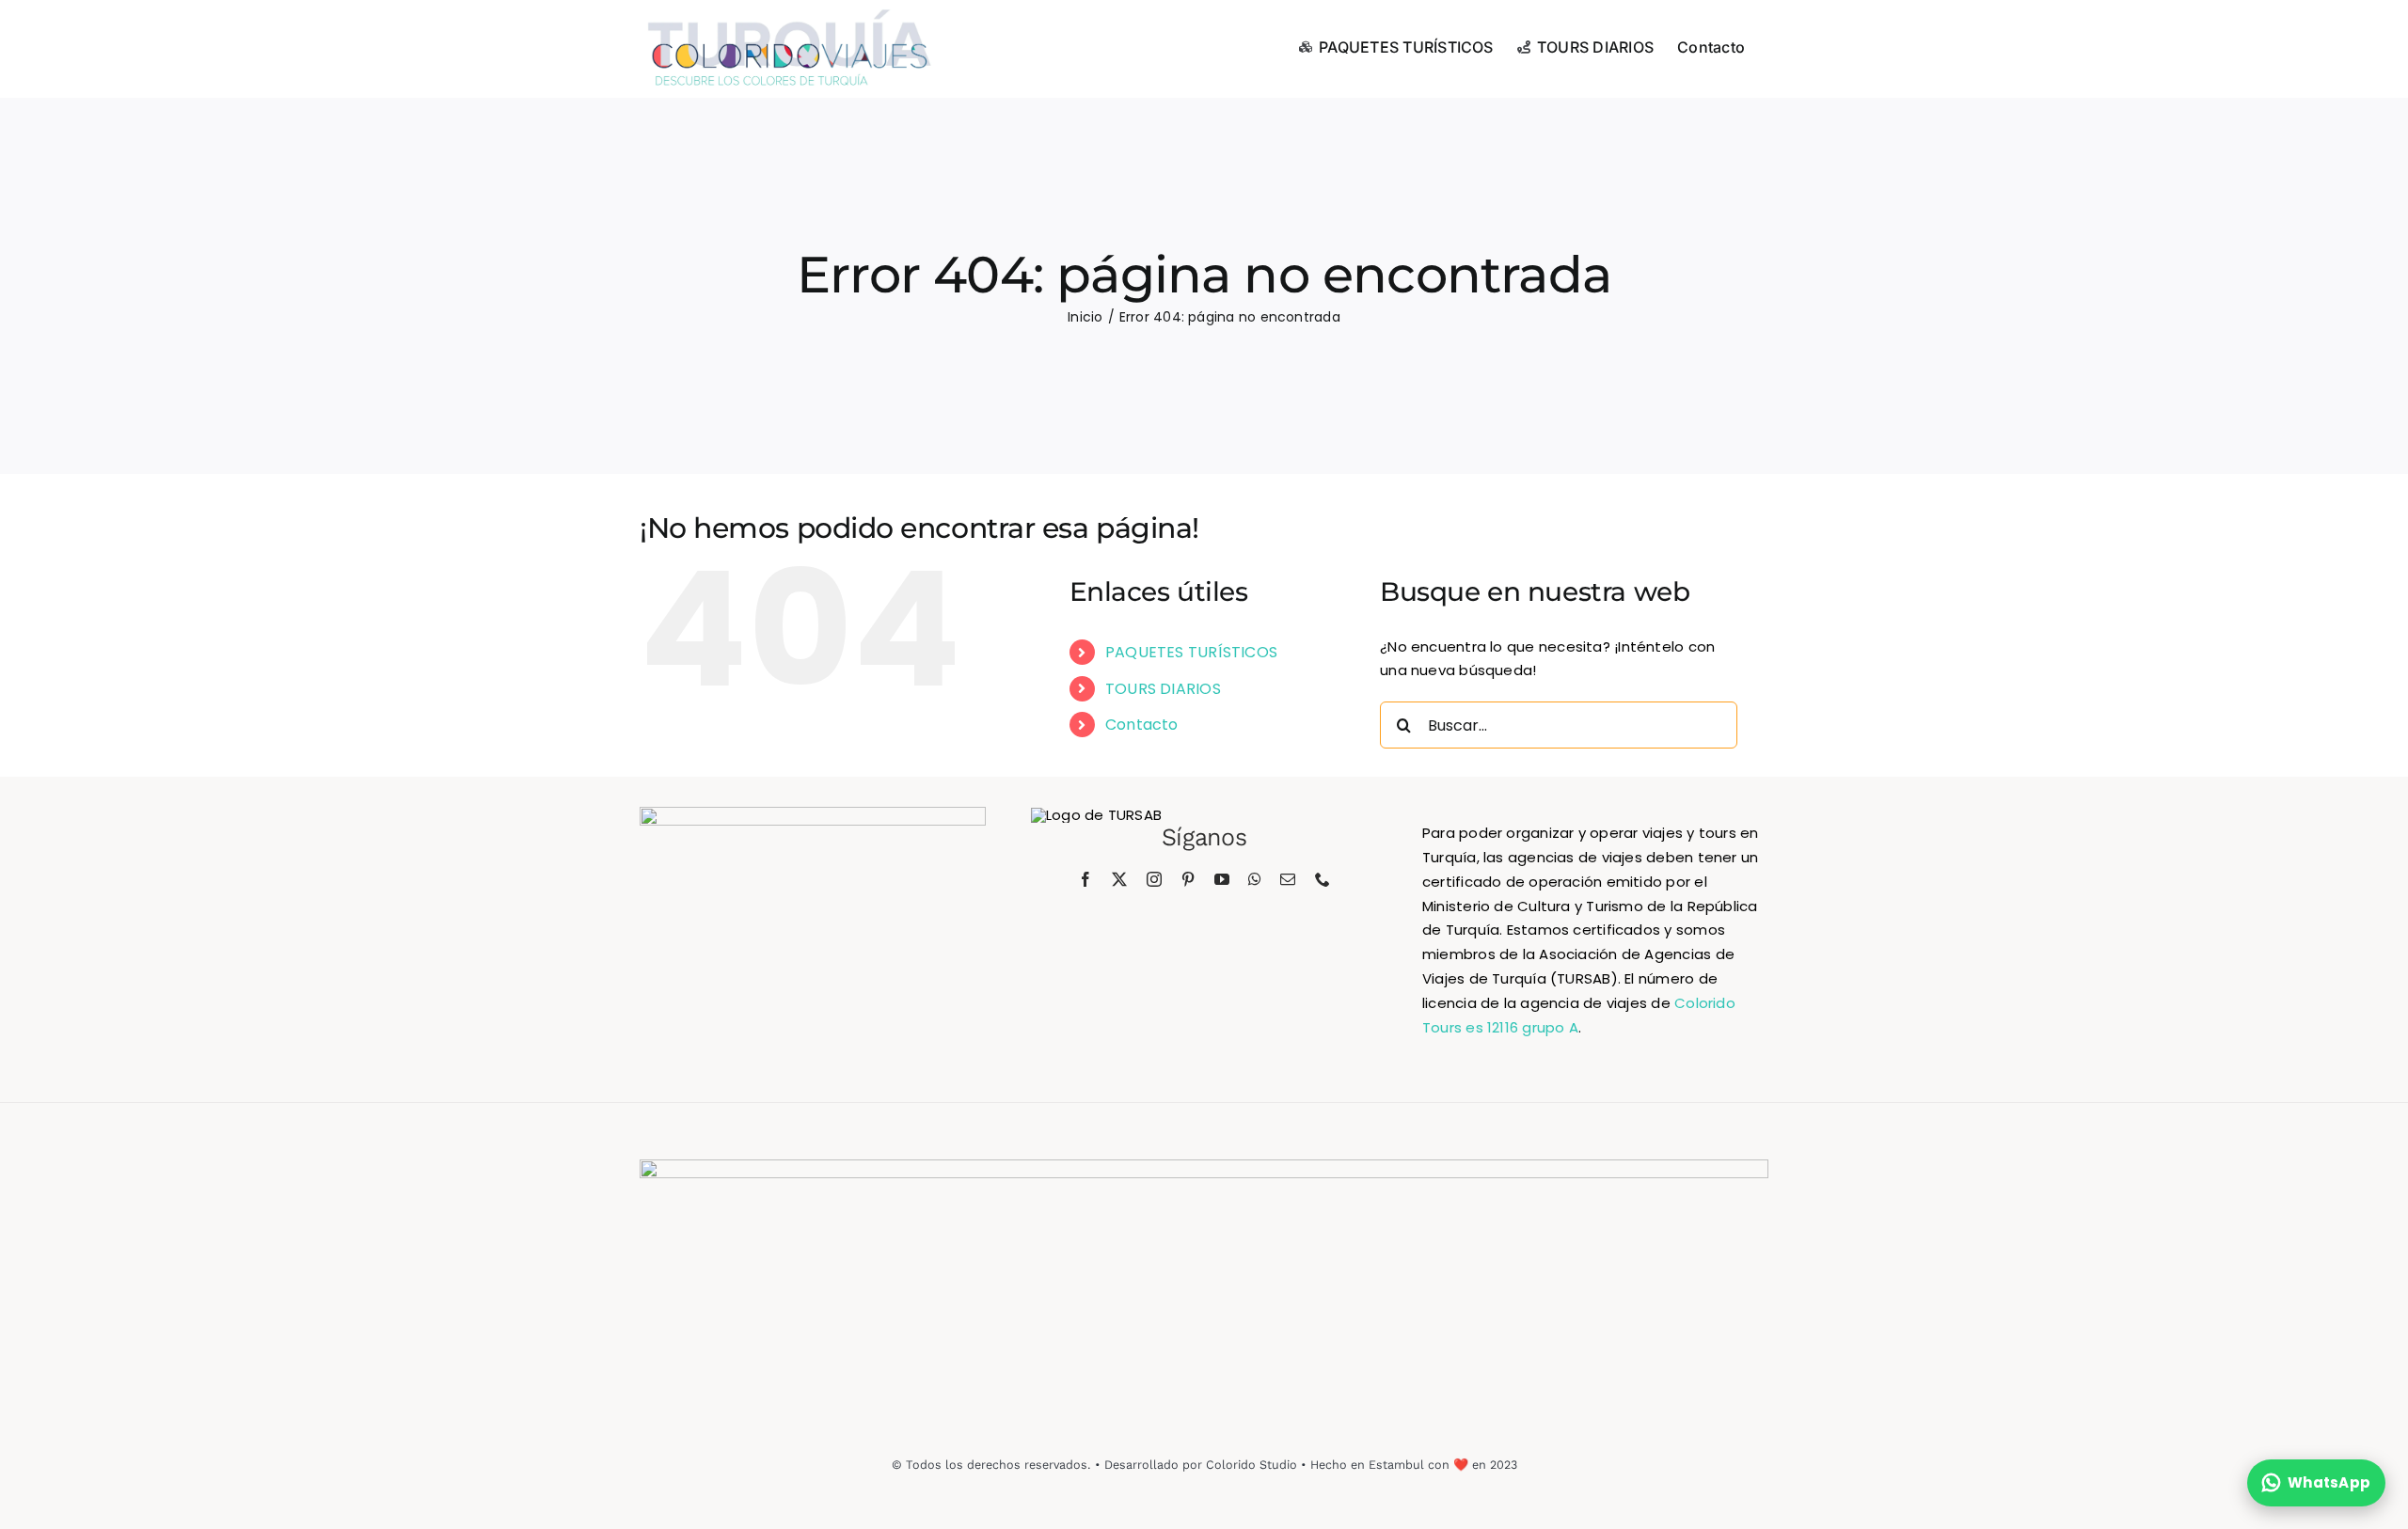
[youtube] (1222, 879)
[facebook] (1085, 879)
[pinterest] (1188, 879)
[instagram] (1154, 879)
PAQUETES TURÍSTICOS (1191, 652)
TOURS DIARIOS (1163, 689)
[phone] (1323, 879)
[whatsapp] (1255, 879)
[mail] (1288, 879)
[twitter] (1119, 879)
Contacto (1142, 725)
